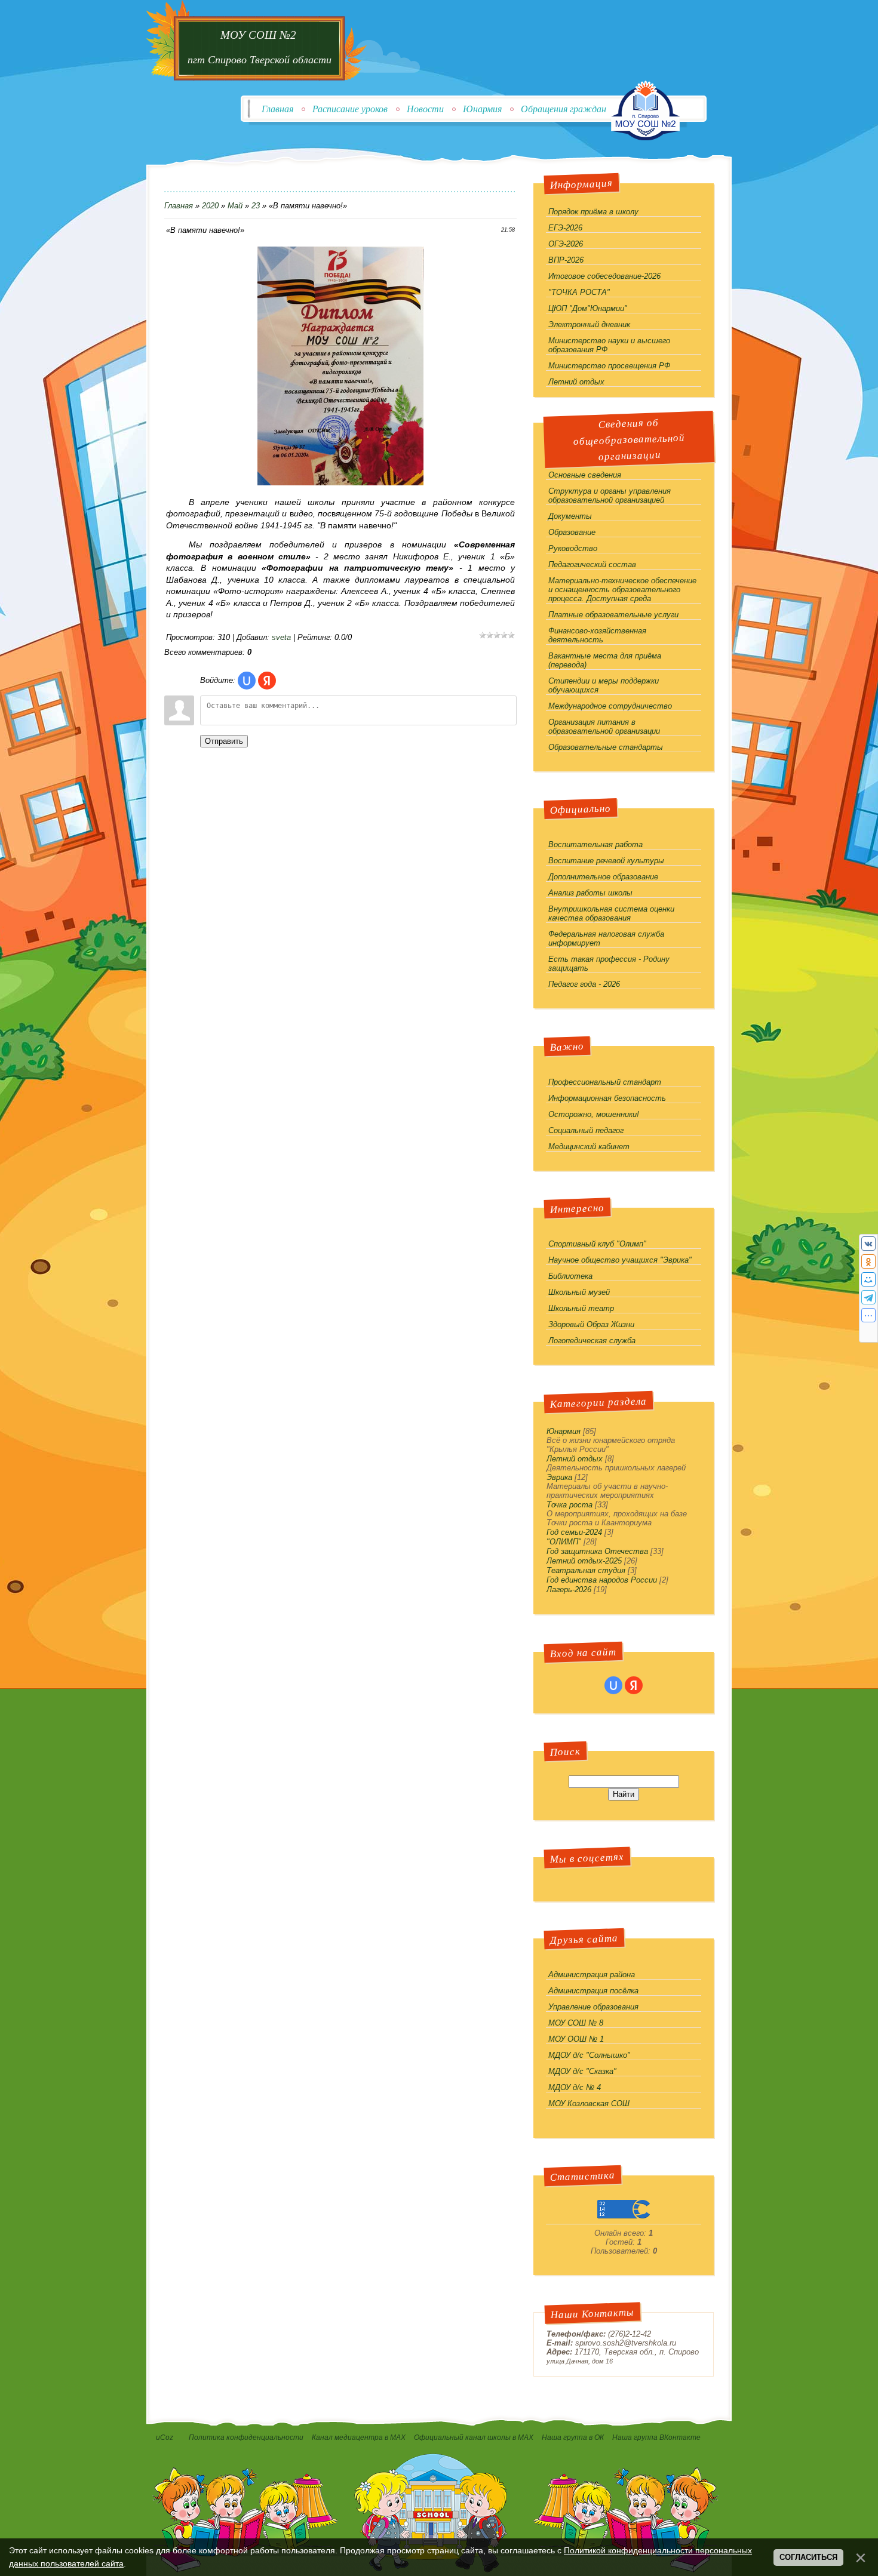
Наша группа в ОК (573, 2437)
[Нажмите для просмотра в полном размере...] (340, 483)
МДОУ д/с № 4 (575, 2087)
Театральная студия (586, 1570)
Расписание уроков (350, 109)
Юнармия (482, 109)
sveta (281, 637)
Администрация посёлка (593, 1991)
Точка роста (570, 1505)
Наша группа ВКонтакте (657, 2437)
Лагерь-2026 (569, 1589)
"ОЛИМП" (564, 1542)
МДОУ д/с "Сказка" (582, 2071)
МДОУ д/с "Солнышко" (589, 2055)
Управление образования (593, 2007)
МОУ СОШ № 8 (576, 2023)
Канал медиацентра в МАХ (359, 2437)
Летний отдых (575, 1459)
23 (256, 206)
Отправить (224, 741)
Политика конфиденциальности (246, 2437)
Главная (277, 109)
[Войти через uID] (247, 681)
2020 (210, 206)
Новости (425, 109)
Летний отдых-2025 (584, 1561)
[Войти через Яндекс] (267, 681)
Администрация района (592, 1975)
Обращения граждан (564, 109)
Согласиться (808, 2557)
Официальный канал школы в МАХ (474, 2437)
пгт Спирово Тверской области (260, 60)
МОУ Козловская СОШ (589, 2103)
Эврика (559, 1477)
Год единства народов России (602, 1580)
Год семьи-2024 (574, 1532)
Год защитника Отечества (597, 1551)
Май (235, 206)
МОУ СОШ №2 (260, 35)
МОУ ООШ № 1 (576, 2039)
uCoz (165, 2437)
